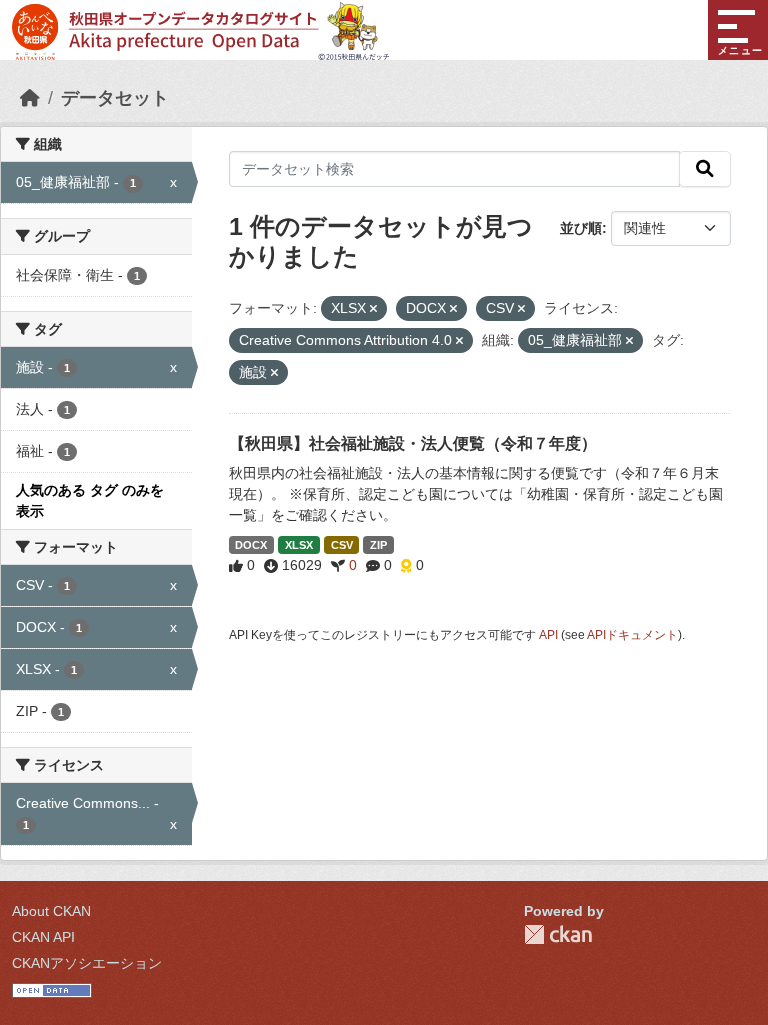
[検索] (705, 169)
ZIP (378, 545)
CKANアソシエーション (87, 963)
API (548, 635)
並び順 (581, 228)
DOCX (251, 545)
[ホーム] (30, 98)
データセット (115, 98)
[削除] (373, 309)
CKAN (558, 934)
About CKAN (51, 911)
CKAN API (43, 937)
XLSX (299, 545)
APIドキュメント (632, 635)
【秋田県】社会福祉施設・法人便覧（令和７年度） (413, 443)
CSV (342, 545)
